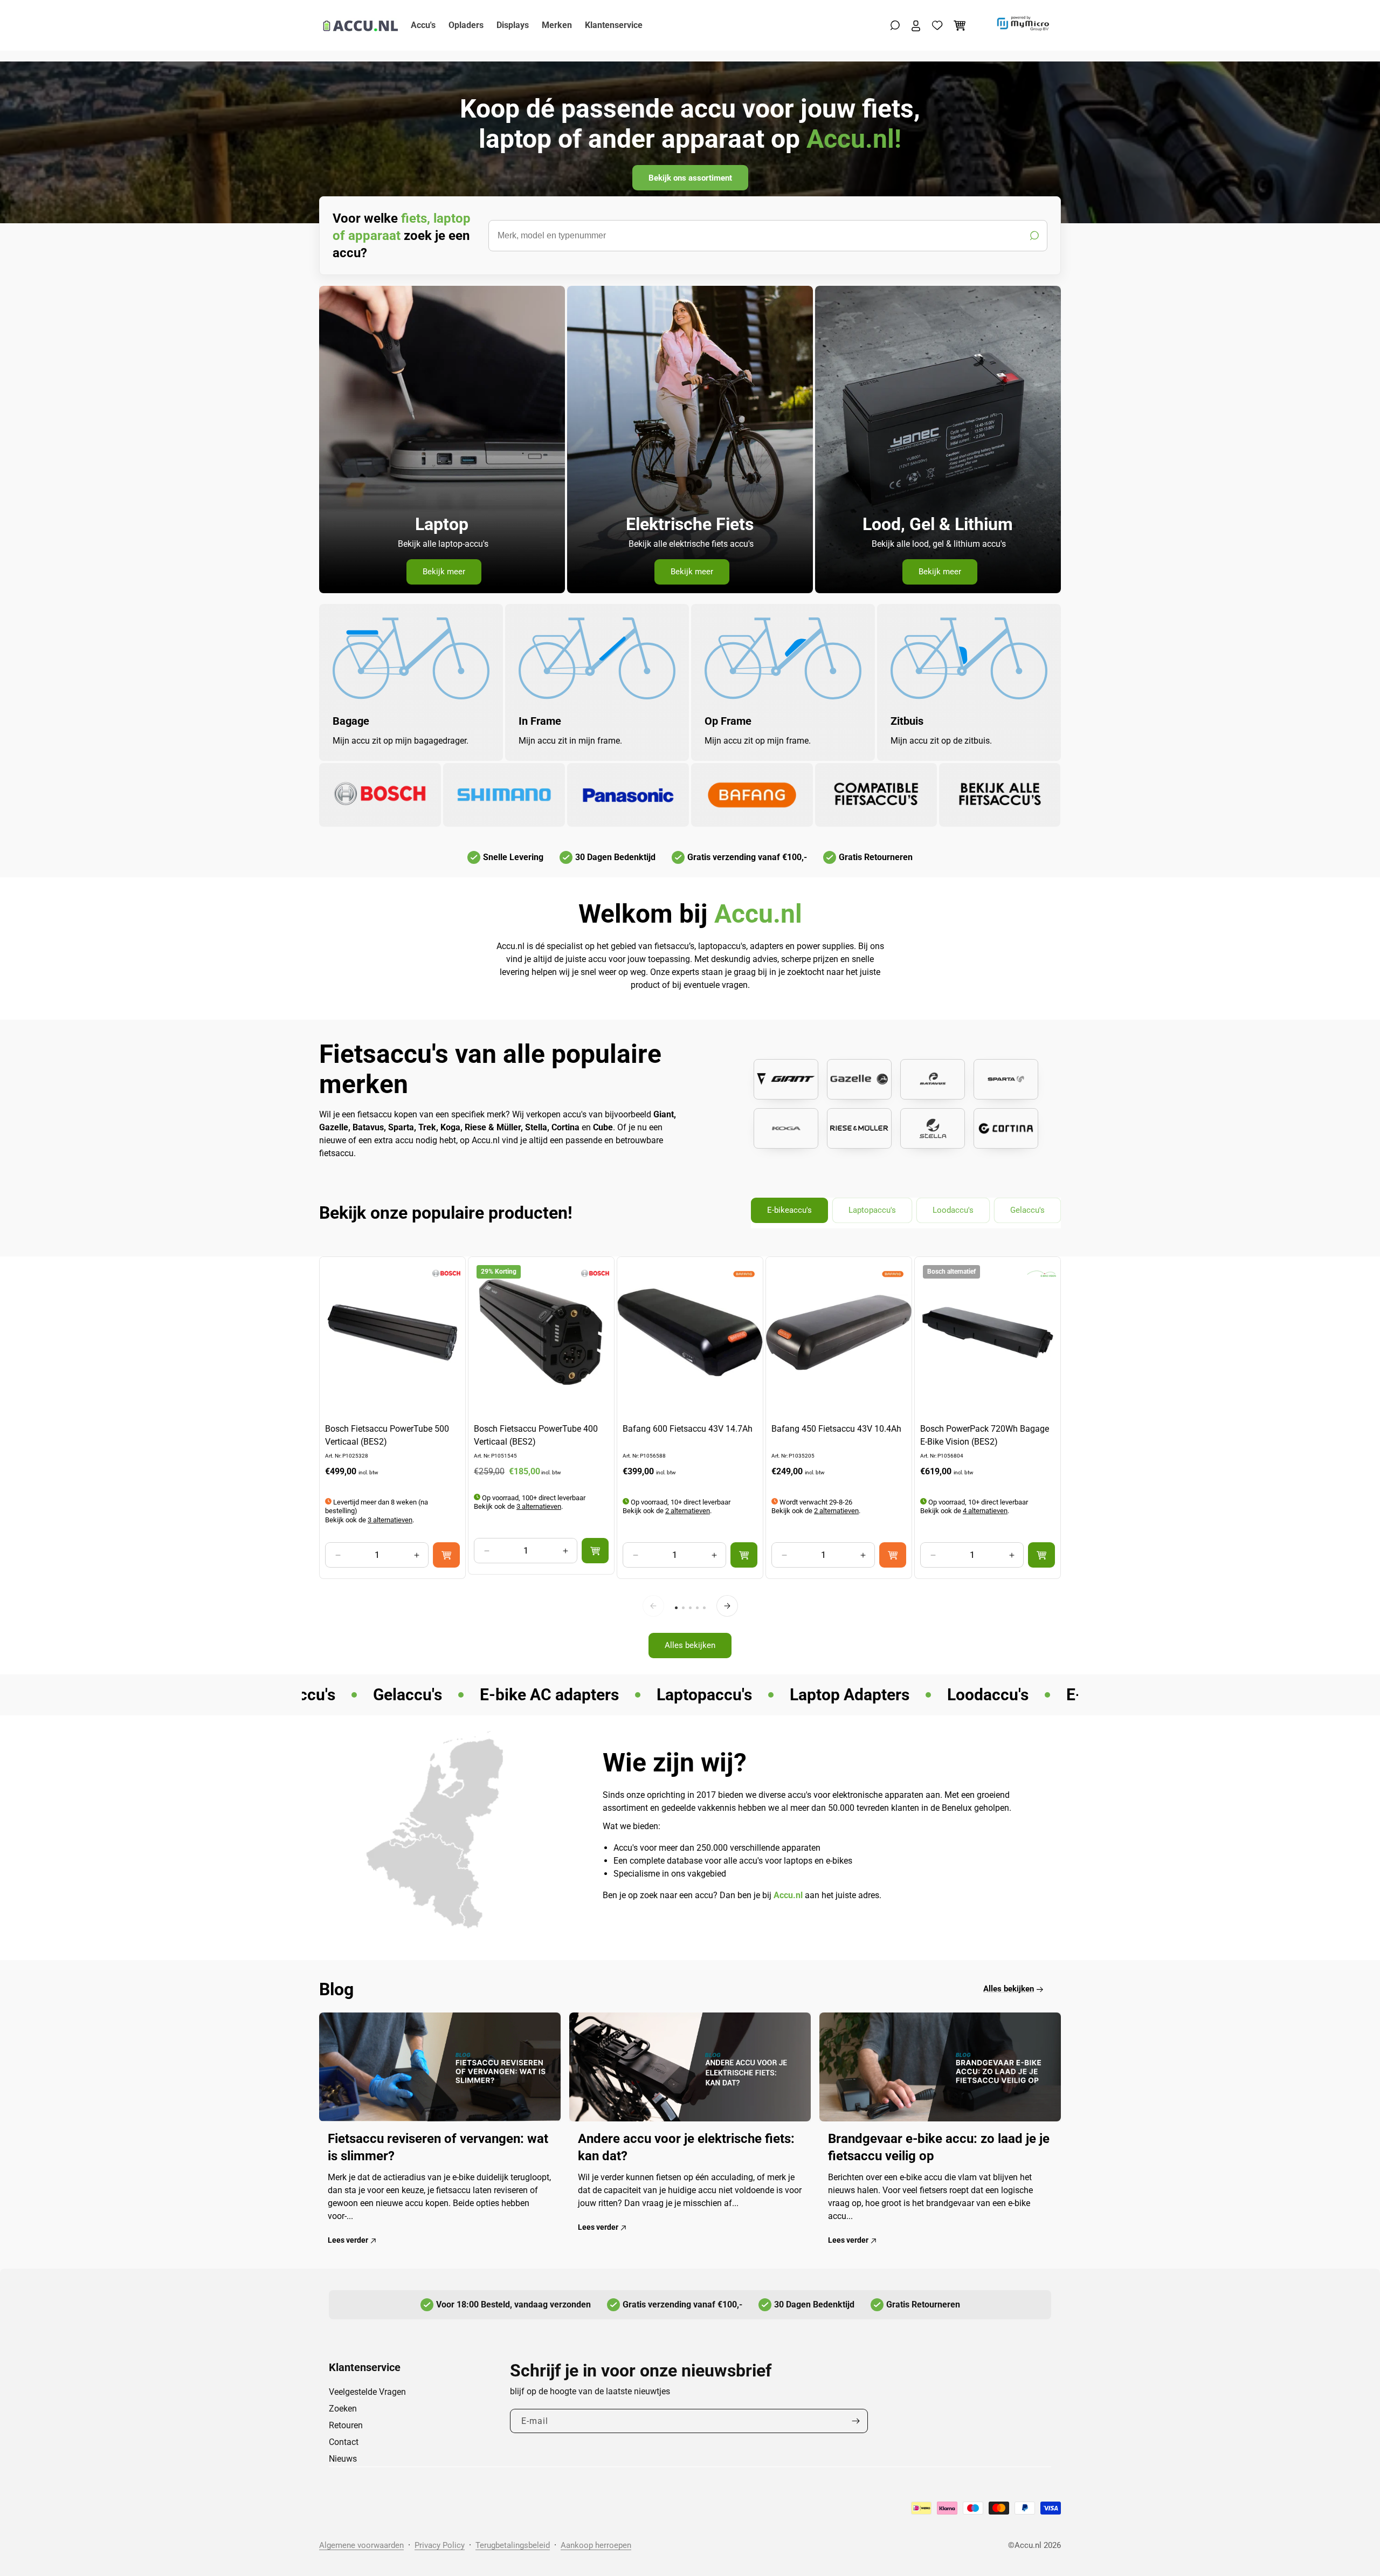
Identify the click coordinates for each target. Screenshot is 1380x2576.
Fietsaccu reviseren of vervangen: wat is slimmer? (438, 2148)
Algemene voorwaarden (361, 2545)
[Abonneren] (855, 2421)
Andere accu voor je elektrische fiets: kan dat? (686, 2148)
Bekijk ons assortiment (690, 178)
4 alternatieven (985, 1511)
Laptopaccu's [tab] (872, 1210)
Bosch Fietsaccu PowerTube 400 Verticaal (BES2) (536, 1435)
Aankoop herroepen (596, 2545)
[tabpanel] (690, 1463)
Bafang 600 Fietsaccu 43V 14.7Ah (688, 1429)
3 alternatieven (390, 1519)
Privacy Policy (440, 2545)
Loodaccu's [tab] (953, 1210)
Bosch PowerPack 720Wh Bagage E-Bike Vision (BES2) (985, 1435)
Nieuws (343, 2459)
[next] (727, 1606)
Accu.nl (1028, 2545)
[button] (895, 25)
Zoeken (343, 2409)
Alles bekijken (690, 1645)
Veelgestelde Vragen (367, 2392)
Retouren (346, 2425)
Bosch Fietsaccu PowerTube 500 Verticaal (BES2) (387, 1435)
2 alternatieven (688, 1511)
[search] (768, 236)
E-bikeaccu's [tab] (789, 1210)
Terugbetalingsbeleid (513, 2545)
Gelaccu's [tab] (1027, 1210)
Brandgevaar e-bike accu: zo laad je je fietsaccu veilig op (939, 2148)
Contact (344, 2442)
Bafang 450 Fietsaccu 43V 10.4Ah (836, 1429)
